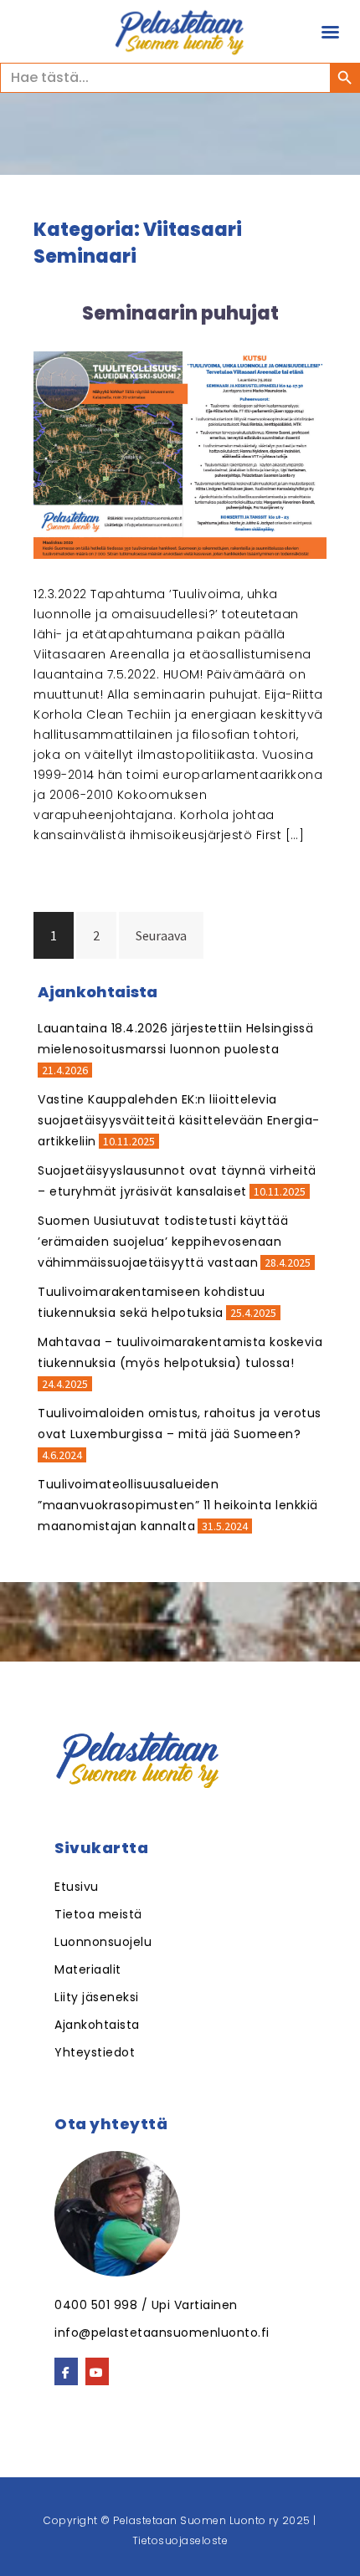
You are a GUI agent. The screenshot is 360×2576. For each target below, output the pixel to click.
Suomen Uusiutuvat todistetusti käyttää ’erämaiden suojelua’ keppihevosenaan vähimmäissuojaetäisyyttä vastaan (163, 1242)
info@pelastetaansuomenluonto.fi (162, 2333)
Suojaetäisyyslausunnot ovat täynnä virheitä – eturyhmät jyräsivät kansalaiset (177, 1181)
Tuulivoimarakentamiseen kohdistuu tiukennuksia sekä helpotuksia (152, 1302)
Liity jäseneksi (97, 1997)
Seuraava (161, 935)
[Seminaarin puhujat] (180, 453)
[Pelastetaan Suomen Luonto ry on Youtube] (97, 2371)
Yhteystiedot (95, 2052)
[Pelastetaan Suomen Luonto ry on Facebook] (66, 2371)
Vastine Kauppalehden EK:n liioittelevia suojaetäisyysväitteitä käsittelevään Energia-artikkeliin (179, 1120)
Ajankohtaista (97, 2025)
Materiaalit (88, 1969)
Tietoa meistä (98, 1914)
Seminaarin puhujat (180, 313)
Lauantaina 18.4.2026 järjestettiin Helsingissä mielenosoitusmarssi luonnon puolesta (175, 1039)
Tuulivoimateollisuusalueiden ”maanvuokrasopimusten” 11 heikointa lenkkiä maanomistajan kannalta (178, 1505)
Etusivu (77, 1887)
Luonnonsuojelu (103, 1942)
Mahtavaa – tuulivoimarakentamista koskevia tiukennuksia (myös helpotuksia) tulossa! (180, 1352)
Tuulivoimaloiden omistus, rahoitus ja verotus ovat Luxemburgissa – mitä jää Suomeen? (180, 1424)
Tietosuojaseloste (180, 2540)
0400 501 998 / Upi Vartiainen (146, 2305)
